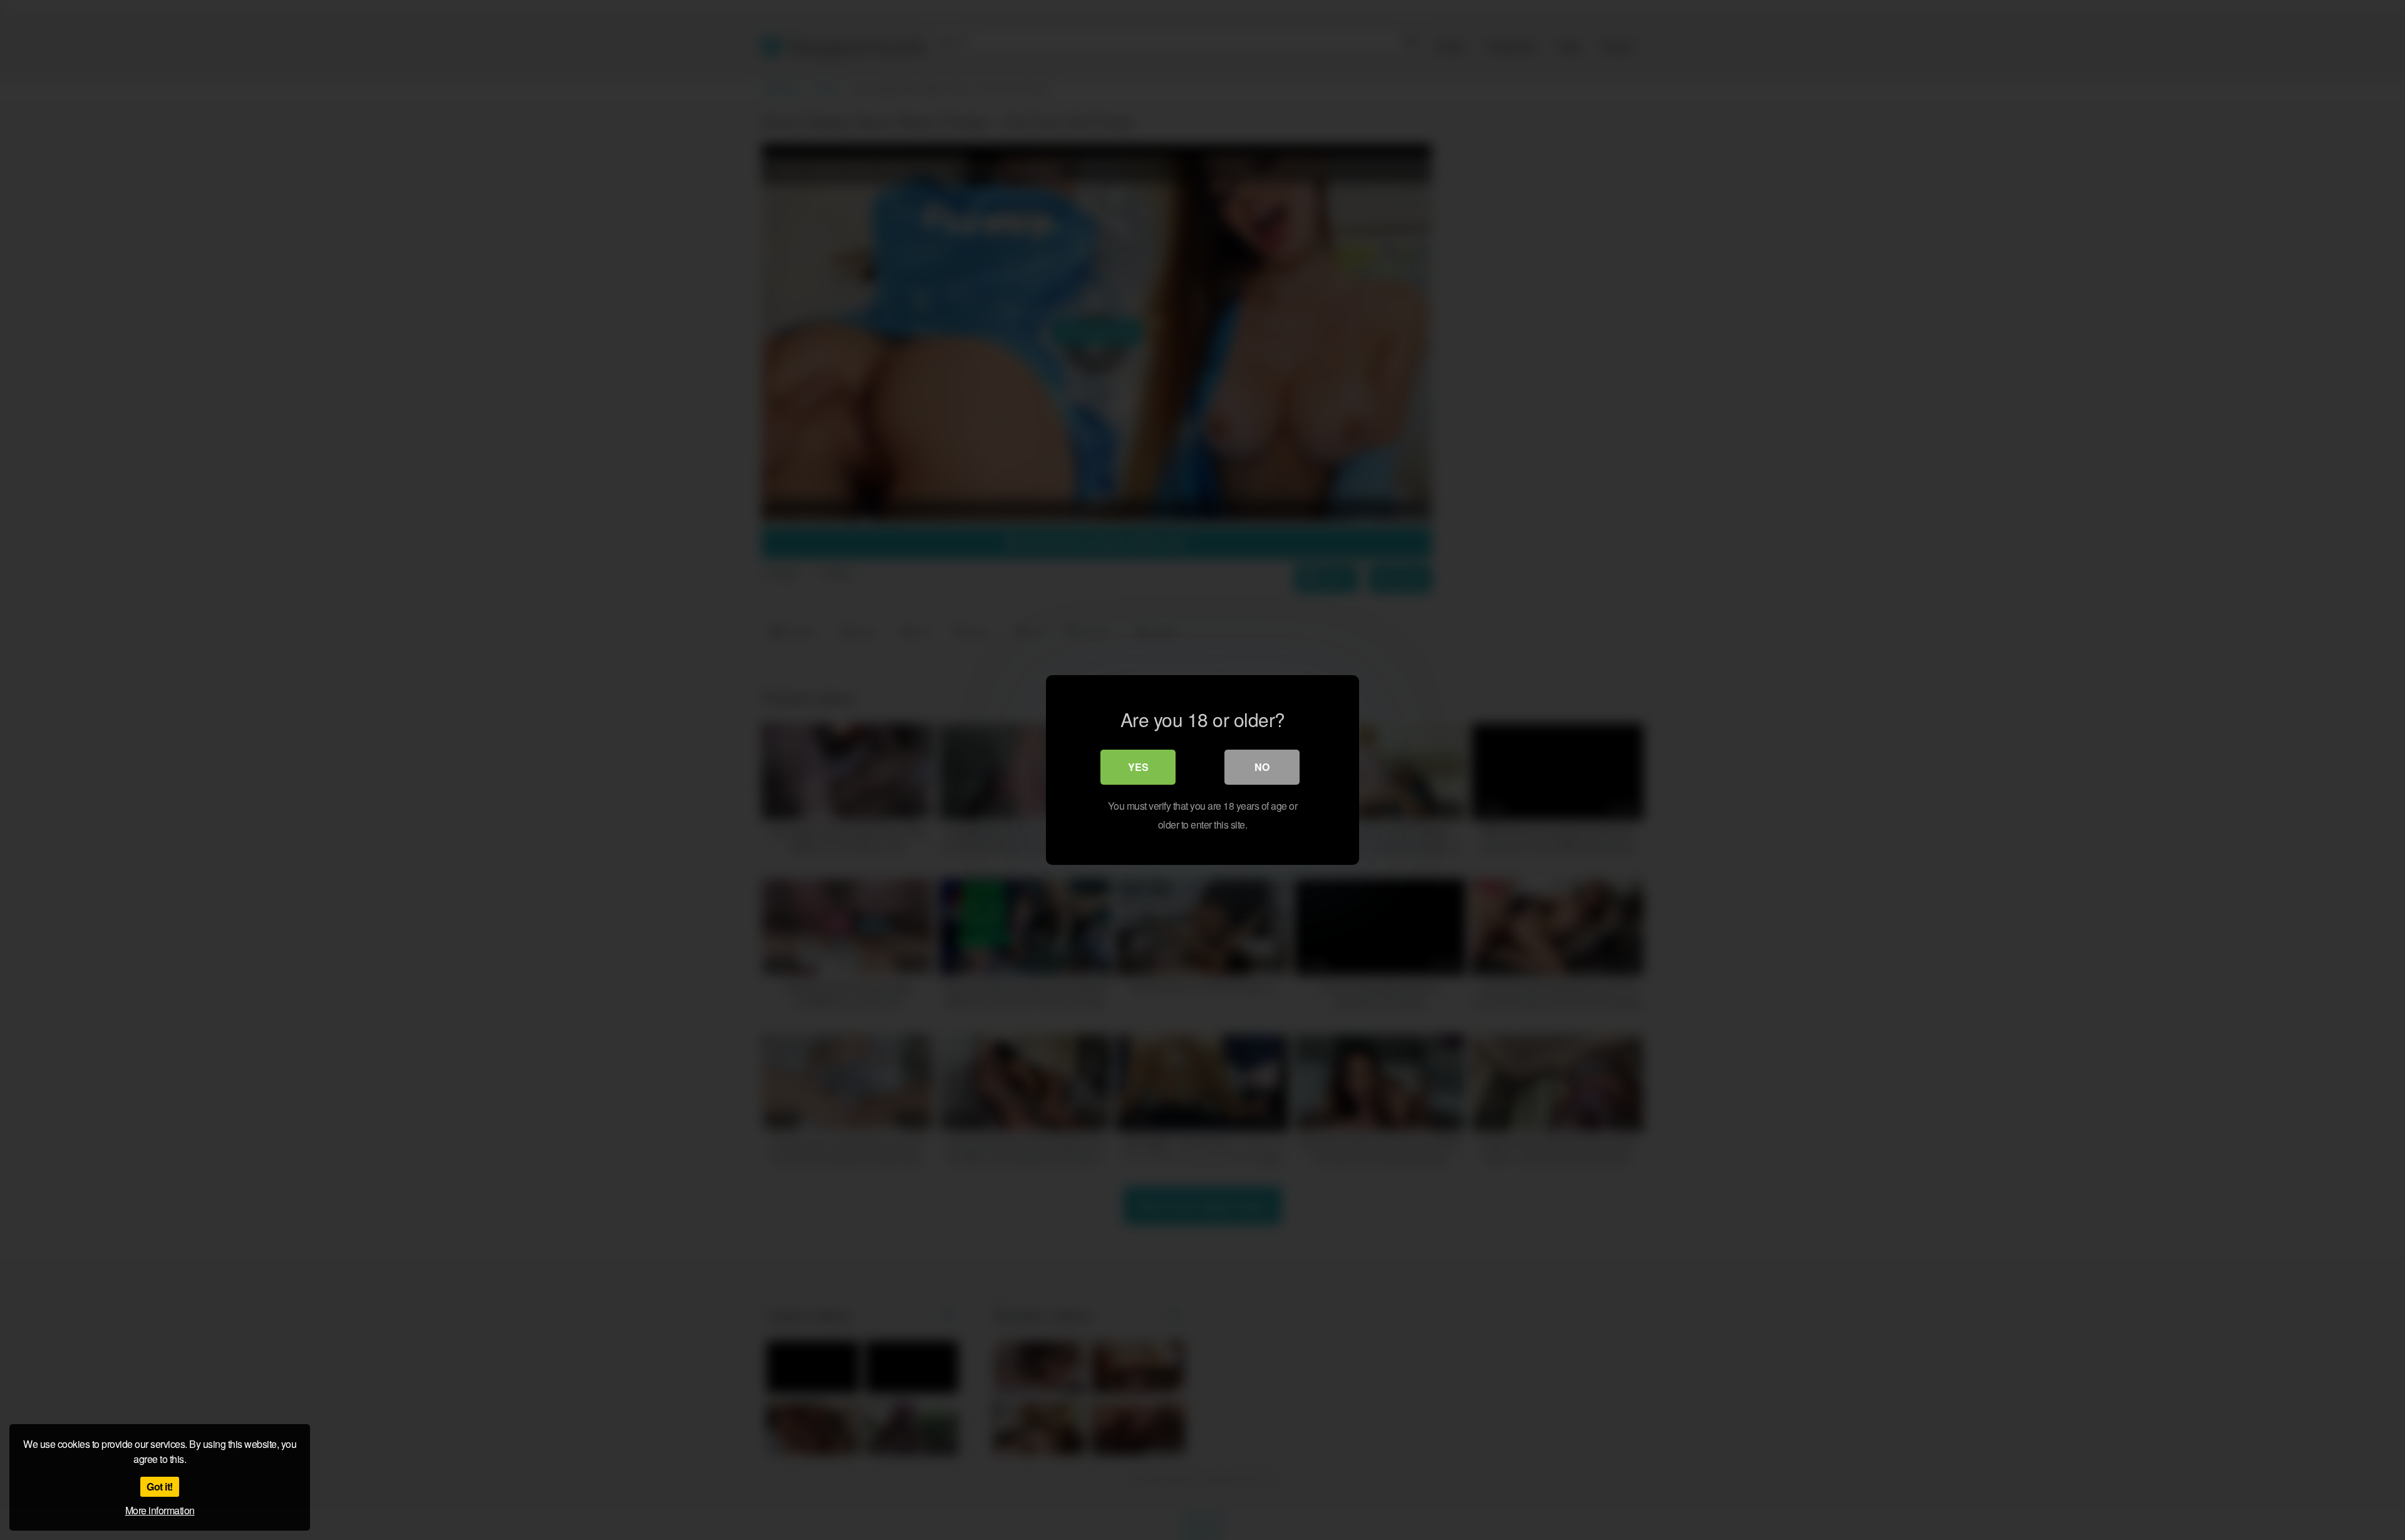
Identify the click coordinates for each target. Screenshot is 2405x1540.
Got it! (160, 1486)
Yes (1138, 767)
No (1262, 767)
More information (160, 1510)
